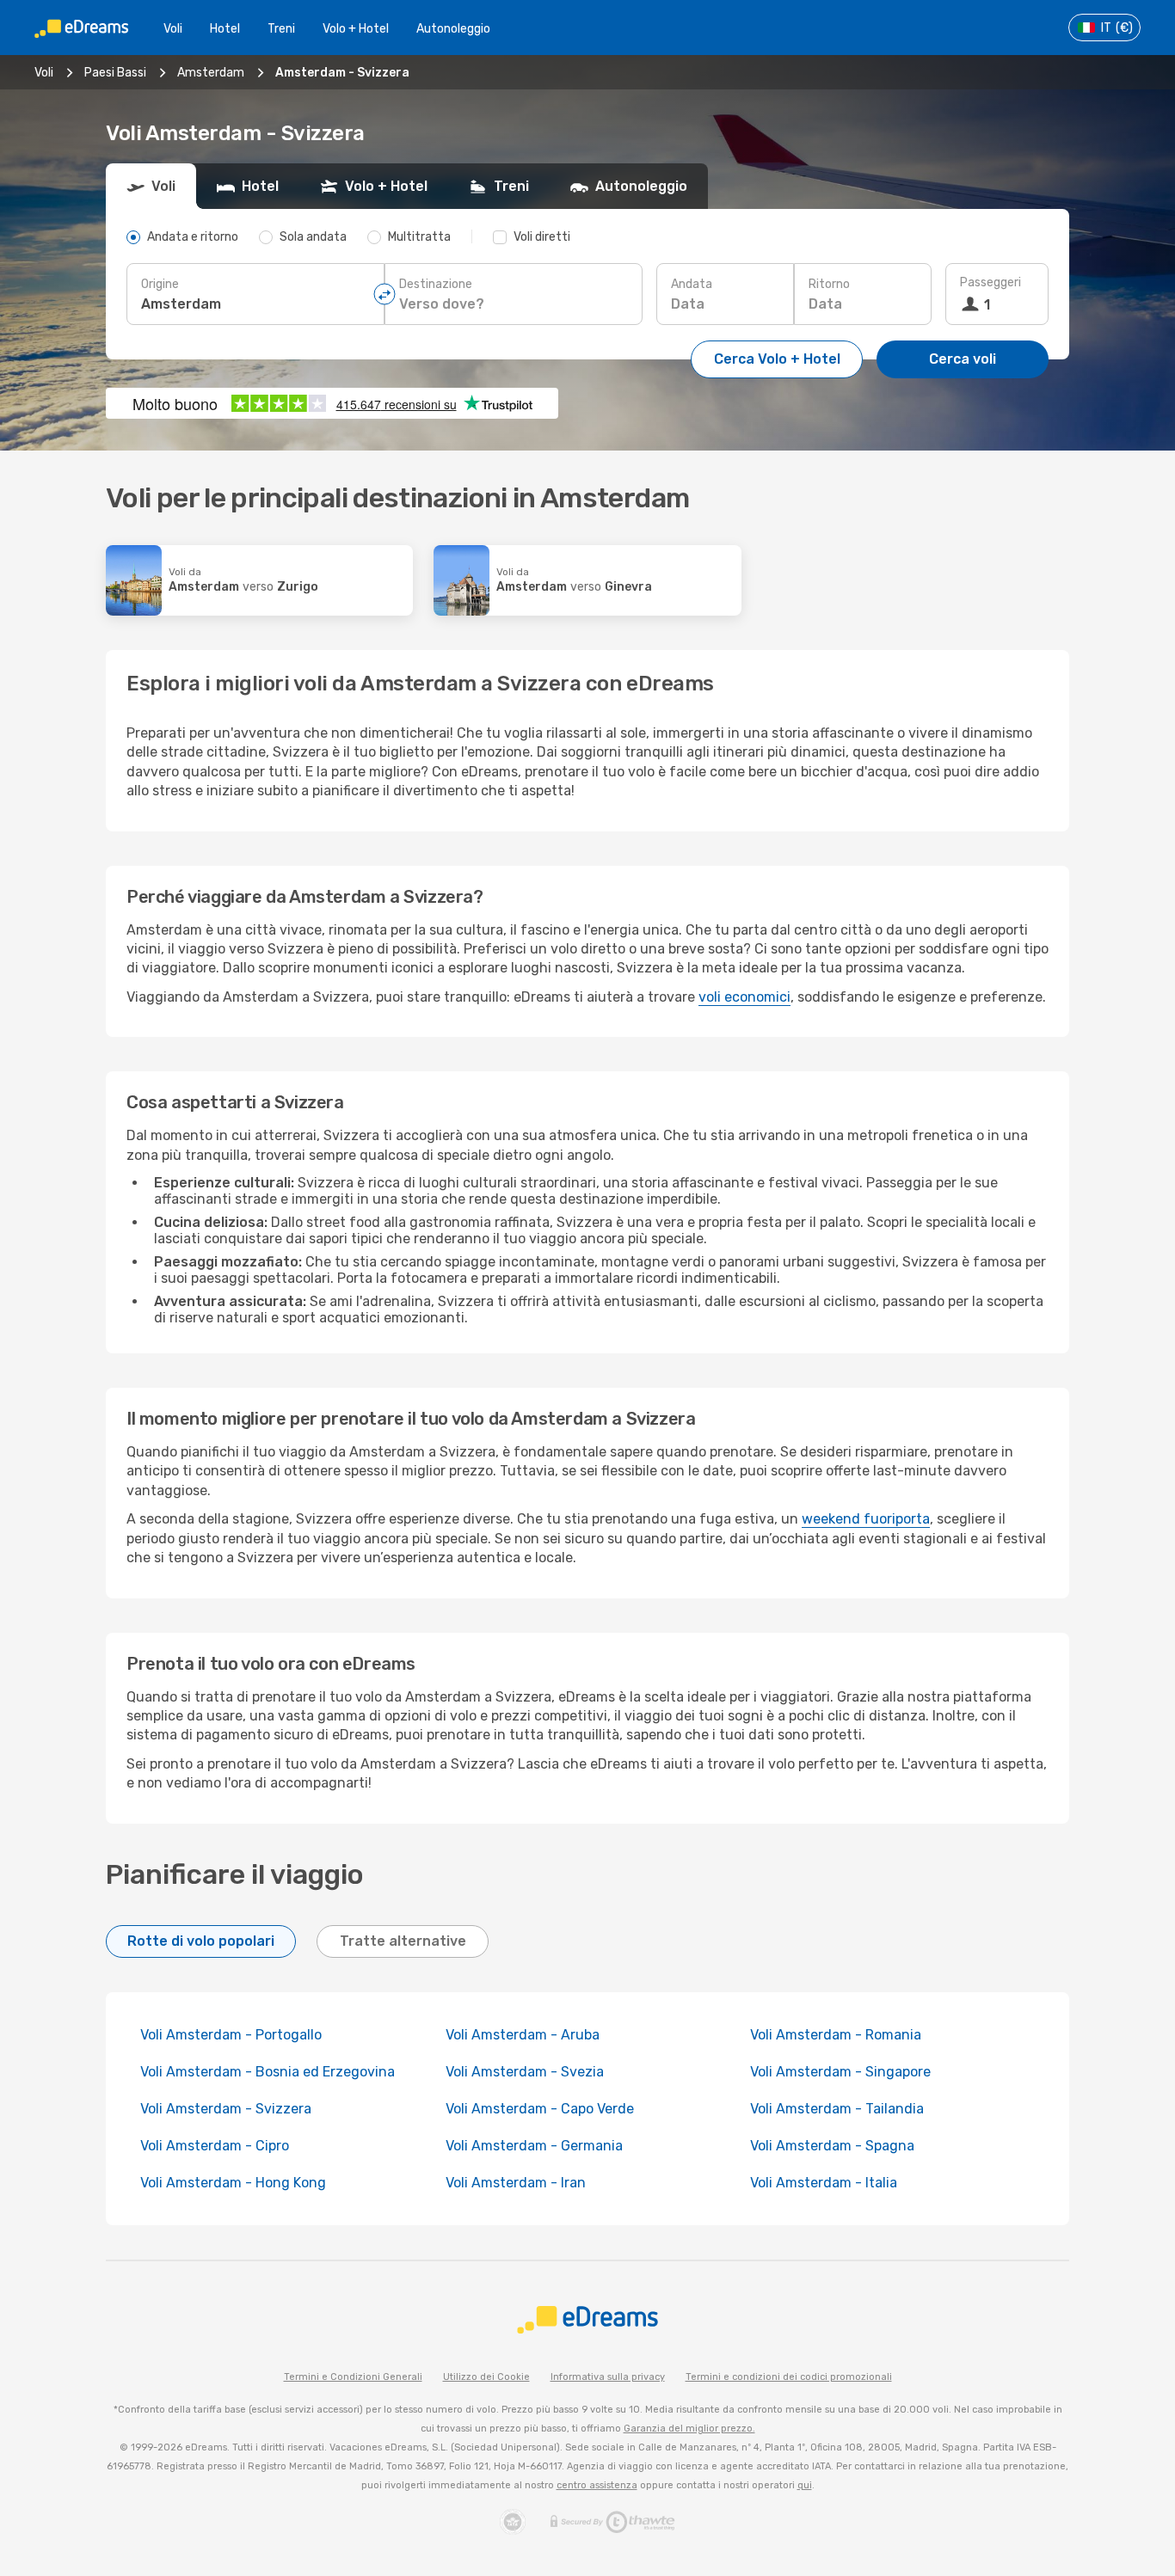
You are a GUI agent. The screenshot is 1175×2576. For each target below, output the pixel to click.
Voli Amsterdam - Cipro (215, 2146)
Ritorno (829, 284)
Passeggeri (990, 282)
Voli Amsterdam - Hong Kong (233, 2183)
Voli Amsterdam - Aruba (523, 2035)
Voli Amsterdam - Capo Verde (540, 2109)
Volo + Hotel (356, 29)
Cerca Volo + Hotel (777, 359)
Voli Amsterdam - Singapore (840, 2072)
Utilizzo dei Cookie (486, 2377)
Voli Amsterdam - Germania (534, 2146)
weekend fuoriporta (866, 1519)
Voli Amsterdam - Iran (516, 2183)
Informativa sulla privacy (608, 2377)
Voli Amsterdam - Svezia (525, 2072)
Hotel (225, 29)
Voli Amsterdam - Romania (836, 2035)
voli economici (744, 997)
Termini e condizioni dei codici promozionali (789, 2377)
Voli (173, 29)
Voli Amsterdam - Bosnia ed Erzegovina (268, 2072)
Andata (692, 284)
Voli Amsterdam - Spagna (832, 2146)
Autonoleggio (453, 29)
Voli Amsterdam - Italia (824, 2183)
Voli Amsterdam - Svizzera (226, 2109)
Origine (160, 284)
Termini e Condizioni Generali (353, 2377)
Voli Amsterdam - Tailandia (837, 2109)
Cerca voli (963, 359)
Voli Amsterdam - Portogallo (231, 2035)
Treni (281, 29)
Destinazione (436, 284)
